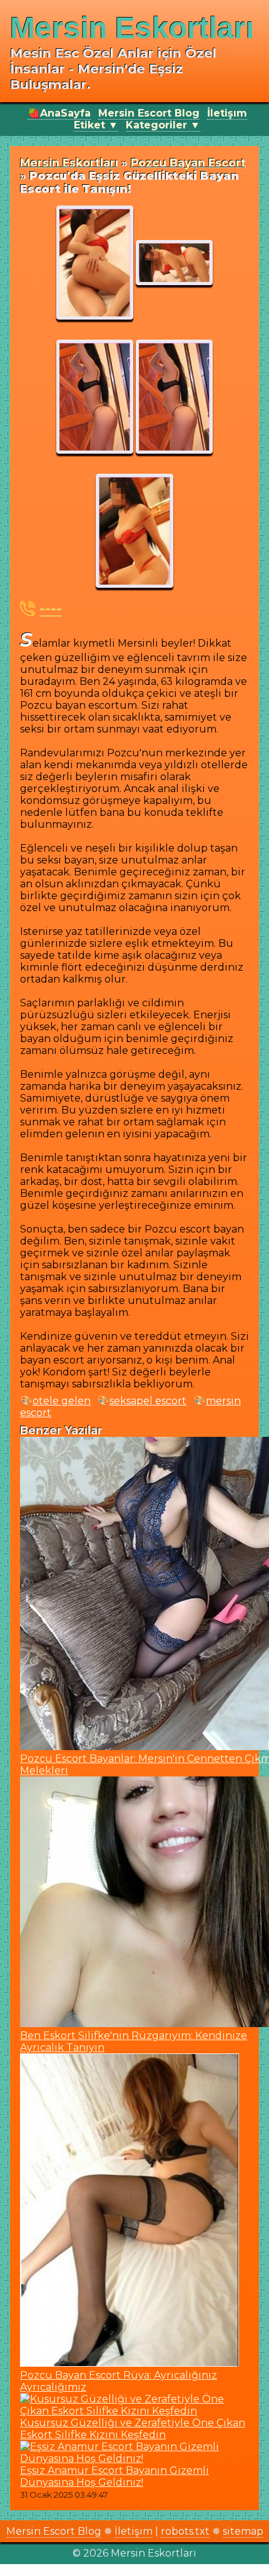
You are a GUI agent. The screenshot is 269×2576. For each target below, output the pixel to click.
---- (51, 608)
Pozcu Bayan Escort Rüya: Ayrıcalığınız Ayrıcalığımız (119, 2381)
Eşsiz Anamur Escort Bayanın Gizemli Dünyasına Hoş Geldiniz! (114, 2476)
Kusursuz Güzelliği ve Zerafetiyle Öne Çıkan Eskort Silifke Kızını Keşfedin (133, 2429)
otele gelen (62, 1401)
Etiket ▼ (96, 125)
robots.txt (185, 2531)
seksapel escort (148, 1401)
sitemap (243, 2531)
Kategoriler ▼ (163, 125)
